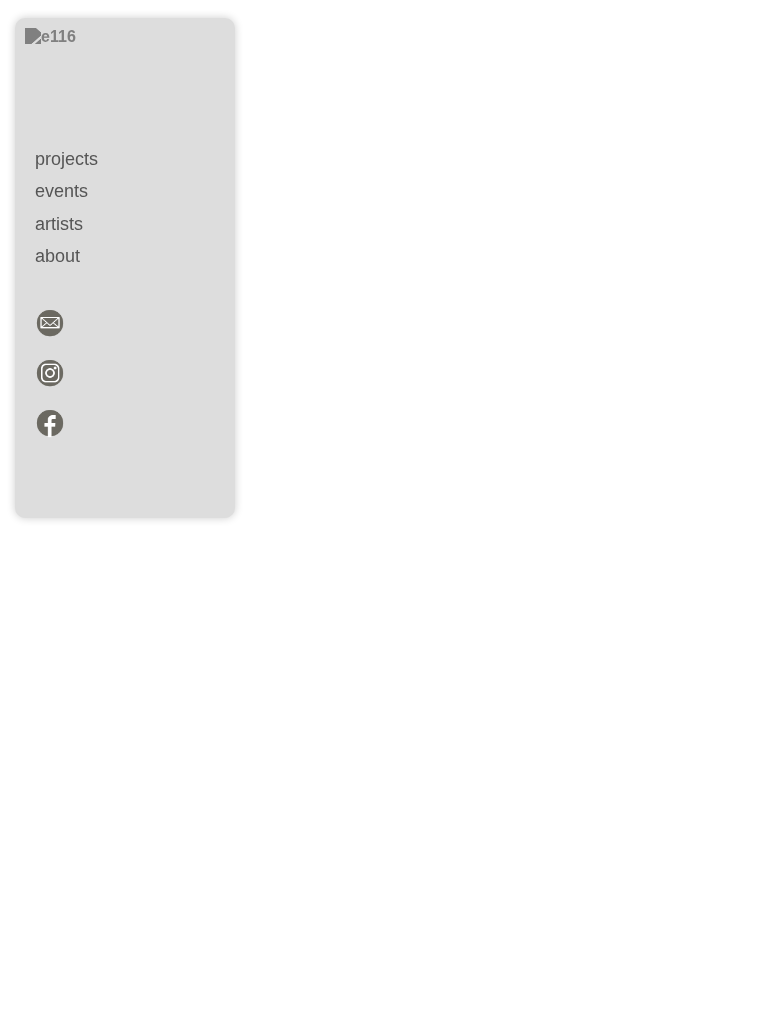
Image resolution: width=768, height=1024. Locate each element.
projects (66, 158)
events (61, 190)
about (57, 255)
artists (59, 223)
